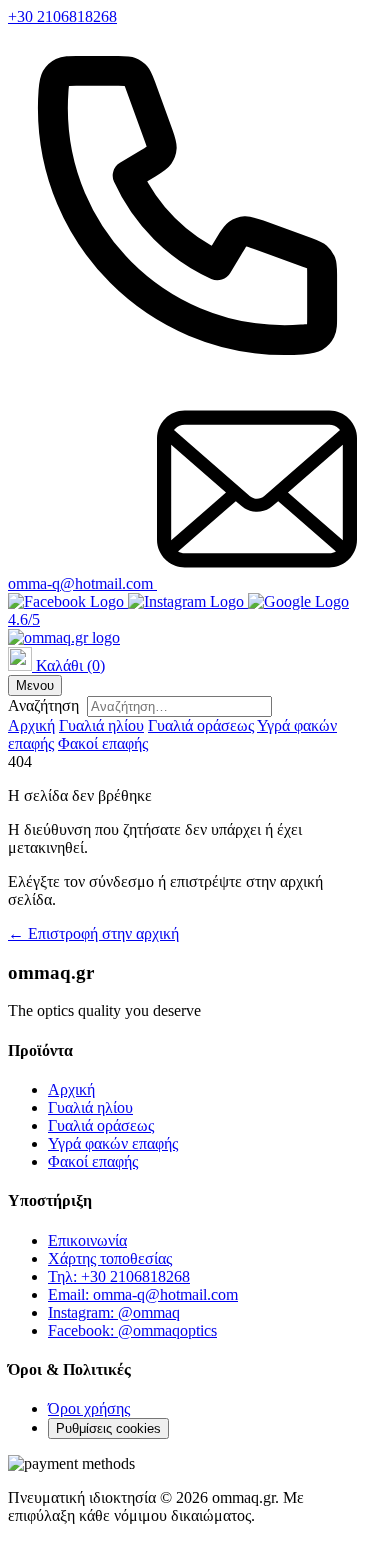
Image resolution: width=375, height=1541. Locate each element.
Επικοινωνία (87, 1240)
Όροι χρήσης (89, 1408)
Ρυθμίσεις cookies (108, 1428)
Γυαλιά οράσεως (201, 725)
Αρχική (31, 725)
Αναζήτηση (43, 705)
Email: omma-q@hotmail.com (143, 1294)
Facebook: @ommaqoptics (132, 1330)
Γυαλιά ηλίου (101, 725)
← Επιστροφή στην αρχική (93, 933)
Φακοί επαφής (103, 743)
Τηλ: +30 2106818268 (119, 1276)
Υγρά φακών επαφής (113, 1143)
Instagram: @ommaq (114, 1312)
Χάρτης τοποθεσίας (110, 1258)
